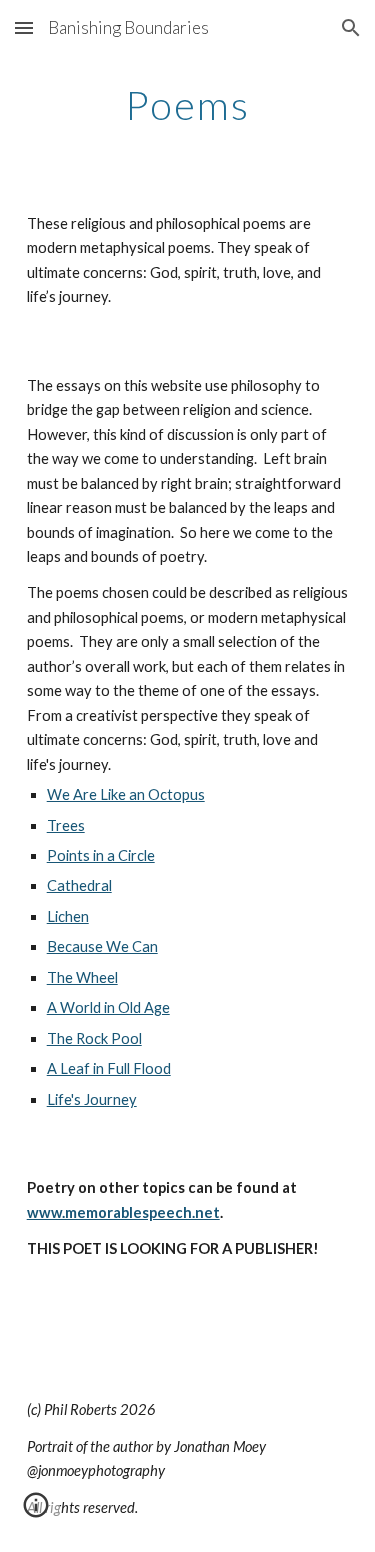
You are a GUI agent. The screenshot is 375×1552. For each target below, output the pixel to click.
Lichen (68, 916)
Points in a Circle (101, 855)
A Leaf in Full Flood (109, 1068)
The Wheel (82, 977)
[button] (24, 27)
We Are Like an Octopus (126, 794)
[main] (188, 105)
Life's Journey (92, 1099)
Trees (66, 825)
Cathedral (79, 885)
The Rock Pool (94, 1038)
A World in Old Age (108, 1007)
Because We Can (102, 946)
